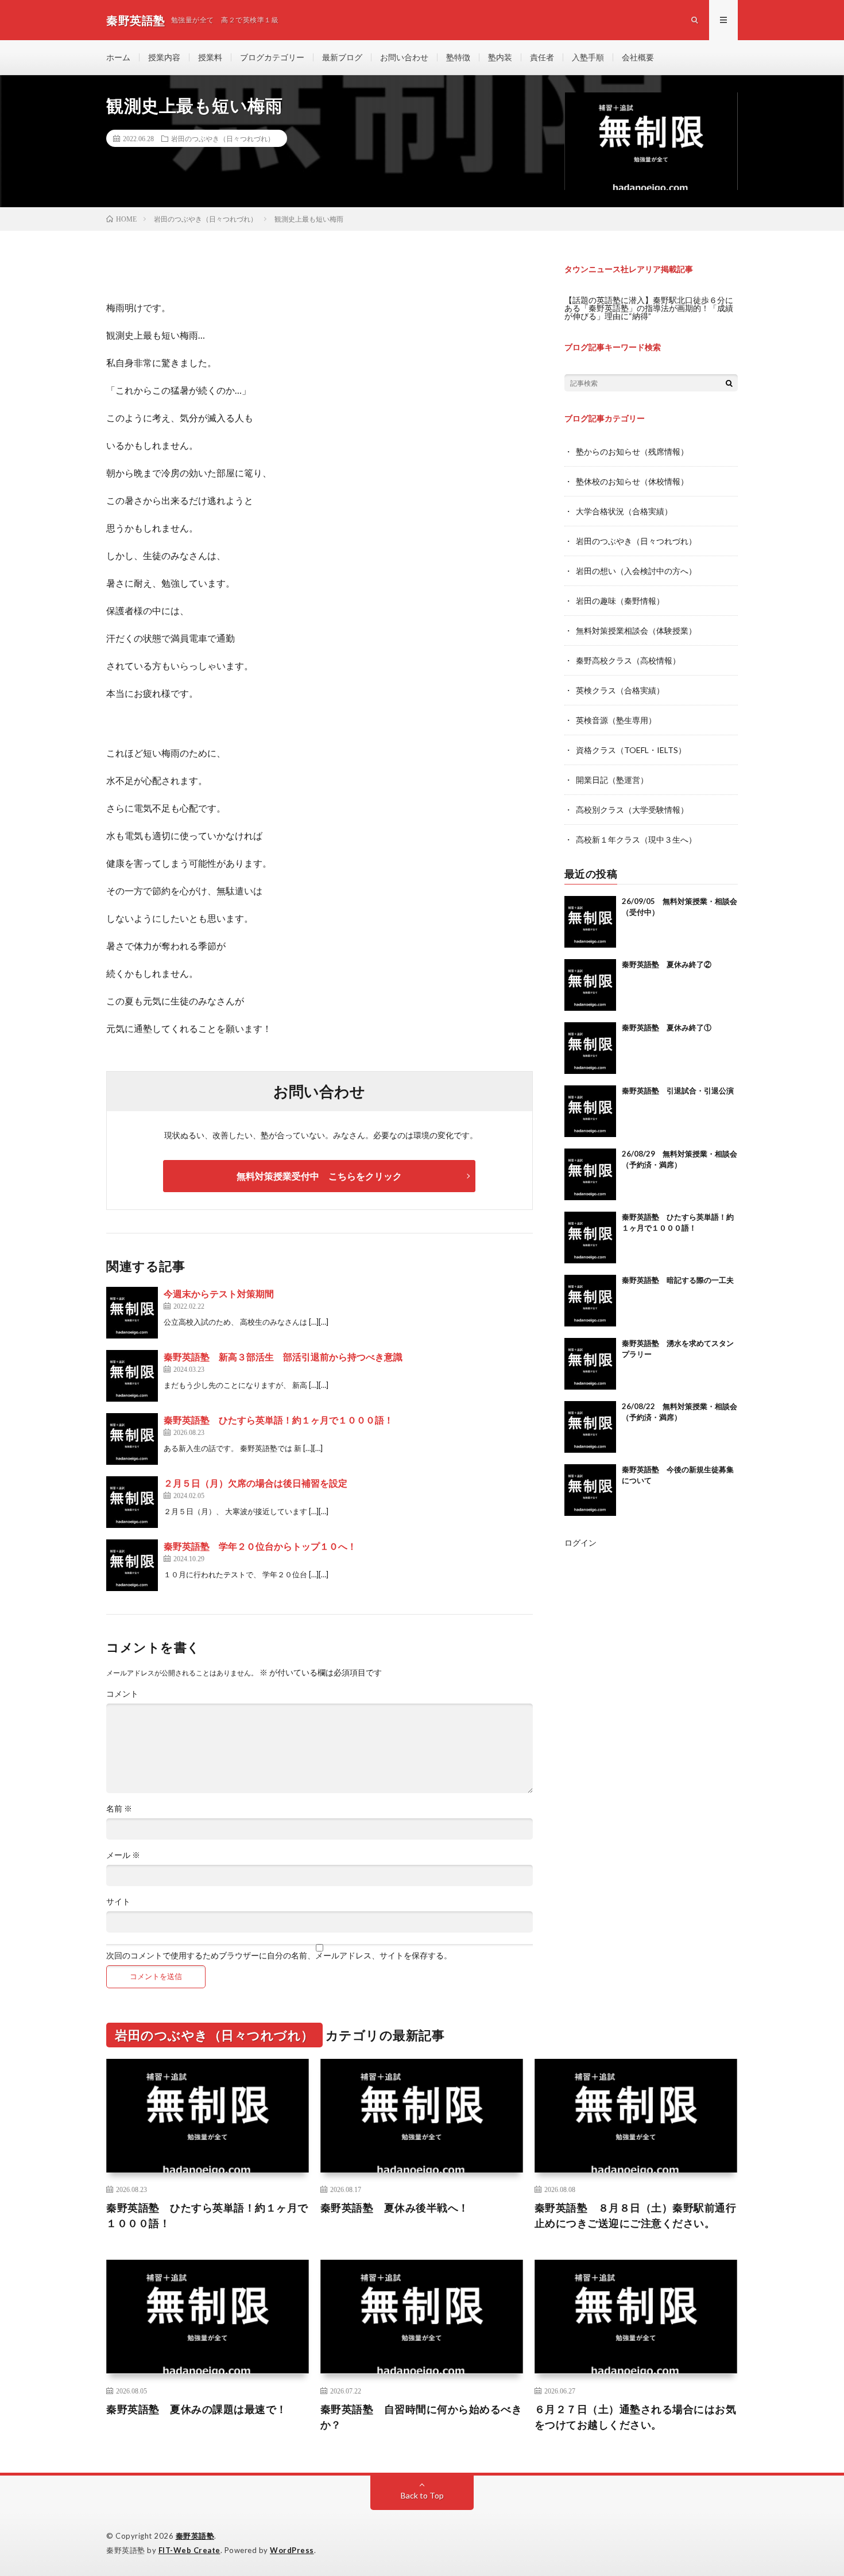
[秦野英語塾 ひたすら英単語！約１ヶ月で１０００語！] (132, 1439)
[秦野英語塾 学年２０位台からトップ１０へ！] (132, 1565)
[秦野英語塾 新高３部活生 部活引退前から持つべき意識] (132, 1376)
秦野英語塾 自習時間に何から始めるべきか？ (421, 2417)
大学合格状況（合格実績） (624, 511)
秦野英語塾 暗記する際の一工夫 (678, 1280)
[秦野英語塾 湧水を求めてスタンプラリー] (590, 1364)
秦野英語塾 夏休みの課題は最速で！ (197, 2409)
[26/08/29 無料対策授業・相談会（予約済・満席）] (590, 1174)
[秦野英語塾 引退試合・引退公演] (590, 1111)
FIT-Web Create (189, 2550)
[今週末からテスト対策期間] (132, 1313)
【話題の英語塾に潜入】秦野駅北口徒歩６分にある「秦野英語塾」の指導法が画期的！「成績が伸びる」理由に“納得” (649, 308)
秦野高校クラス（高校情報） (628, 660)
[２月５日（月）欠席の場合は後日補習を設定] (132, 1502)
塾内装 (500, 57)
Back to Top (422, 2495)
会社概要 (638, 57)
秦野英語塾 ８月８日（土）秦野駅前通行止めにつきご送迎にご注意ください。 (636, 2215)
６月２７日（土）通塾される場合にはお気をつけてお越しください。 (636, 2417)
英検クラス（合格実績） (620, 690)
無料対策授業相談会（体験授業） (636, 631)
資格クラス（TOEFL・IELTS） (631, 750)
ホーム (118, 57)
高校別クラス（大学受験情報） (632, 810)
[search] (729, 383)
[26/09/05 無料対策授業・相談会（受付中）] (590, 922)
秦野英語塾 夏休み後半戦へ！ (395, 2208)
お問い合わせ (404, 57)
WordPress (292, 2550)
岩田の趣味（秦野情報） (620, 601)
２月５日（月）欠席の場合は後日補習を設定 (255, 1483)
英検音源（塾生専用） (616, 720)
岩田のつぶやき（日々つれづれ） (223, 138)
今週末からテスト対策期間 (219, 1293)
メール (123, 1855)
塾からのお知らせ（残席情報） (632, 451)
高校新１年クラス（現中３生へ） (636, 839)
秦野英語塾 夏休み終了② (667, 964)
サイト (118, 1902)
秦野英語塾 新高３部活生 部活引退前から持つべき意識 (283, 1357)
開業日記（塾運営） (612, 780)
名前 (119, 1809)
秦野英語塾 (195, 2536)
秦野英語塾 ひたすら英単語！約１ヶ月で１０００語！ (278, 1420)
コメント (122, 1694)
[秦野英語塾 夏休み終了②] (590, 985)
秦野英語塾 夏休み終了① (667, 1027)
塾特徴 (458, 57)
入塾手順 (588, 57)
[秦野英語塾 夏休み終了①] (590, 1048)
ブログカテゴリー (272, 57)
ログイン (580, 1543)
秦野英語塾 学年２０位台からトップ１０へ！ (260, 1546)
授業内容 (164, 57)
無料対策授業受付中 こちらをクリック (319, 1176)
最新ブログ (342, 57)
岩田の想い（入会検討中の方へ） (636, 571)
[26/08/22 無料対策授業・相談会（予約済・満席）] (590, 1427)
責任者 (542, 57)
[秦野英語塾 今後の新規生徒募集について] (590, 1490)
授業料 (210, 57)
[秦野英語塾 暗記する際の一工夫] (590, 1301)
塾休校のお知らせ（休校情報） (632, 481)
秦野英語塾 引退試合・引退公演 (678, 1091)
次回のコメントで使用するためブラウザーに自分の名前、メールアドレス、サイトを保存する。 (279, 1956)
